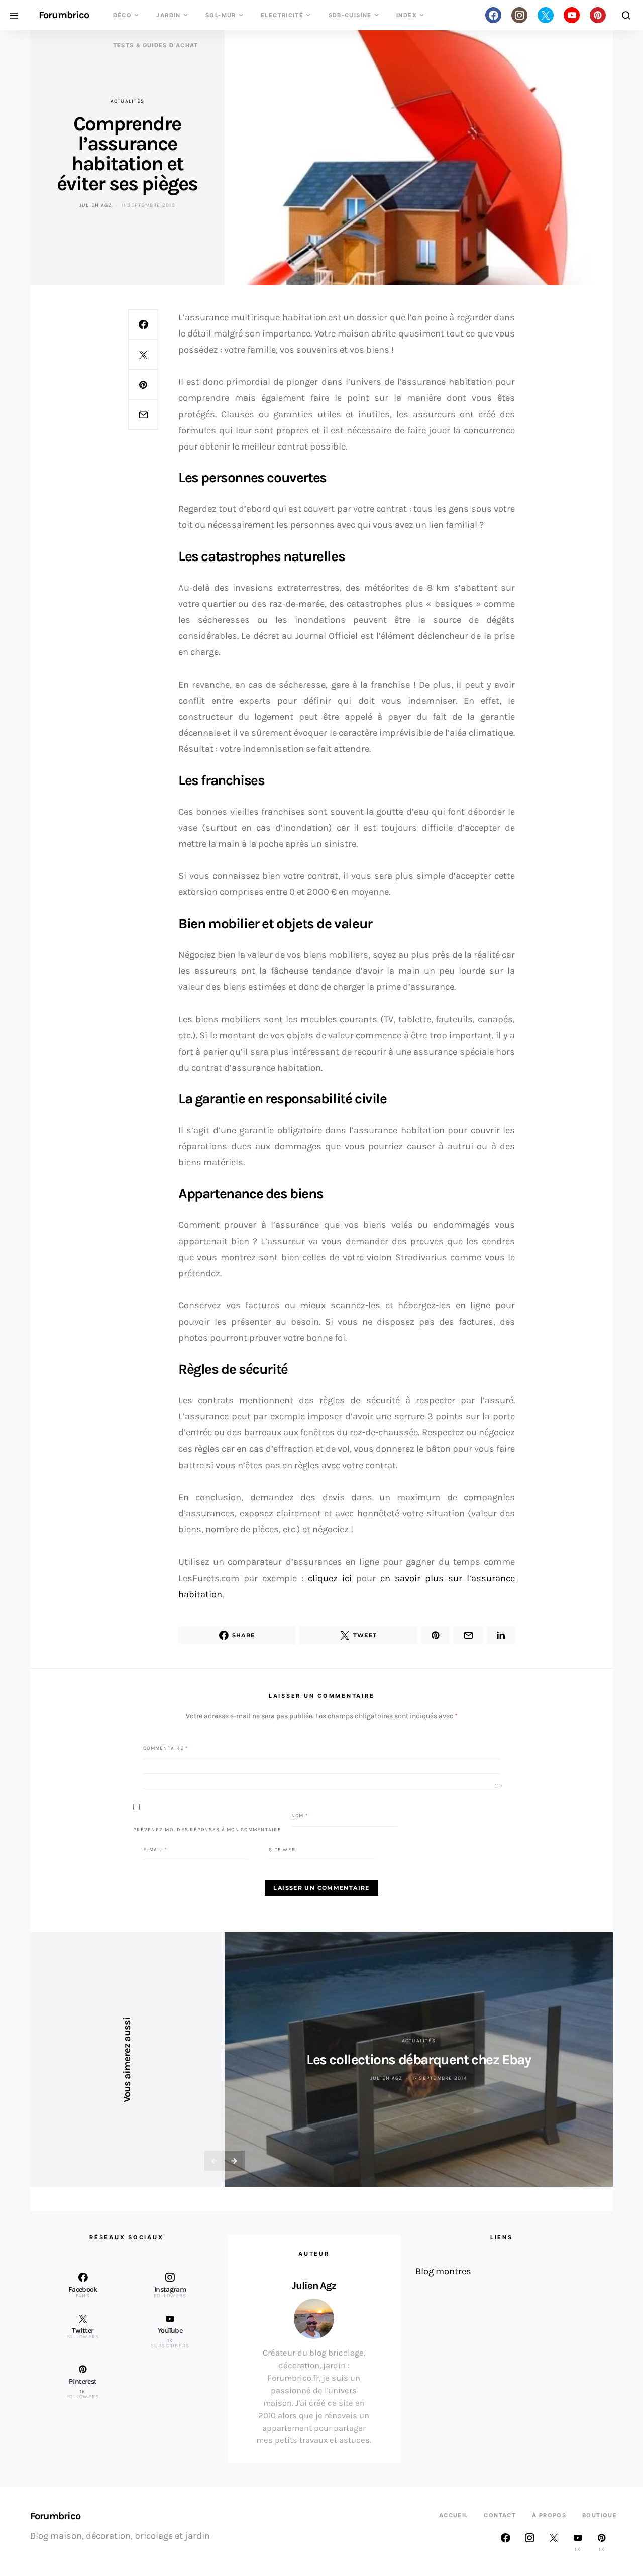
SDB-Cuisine (350, 15)
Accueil (454, 2515)
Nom (300, 1816)
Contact (500, 2515)
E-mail (155, 1849)
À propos (549, 2515)
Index (407, 15)
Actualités (128, 101)
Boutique (600, 2515)
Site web (282, 1849)
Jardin (168, 15)
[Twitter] (546, 15)
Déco (123, 15)
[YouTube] (572, 15)
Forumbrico (64, 15)
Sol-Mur (221, 15)
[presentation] (215, 2161)
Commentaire (166, 1748)
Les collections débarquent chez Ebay (419, 2059)
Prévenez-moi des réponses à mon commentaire (207, 1829)
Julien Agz (96, 205)
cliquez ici (330, 1578)
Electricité (282, 15)
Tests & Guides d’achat (156, 45)
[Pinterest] (598, 15)
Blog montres (443, 2271)
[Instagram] (519, 15)
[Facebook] (493, 15)
